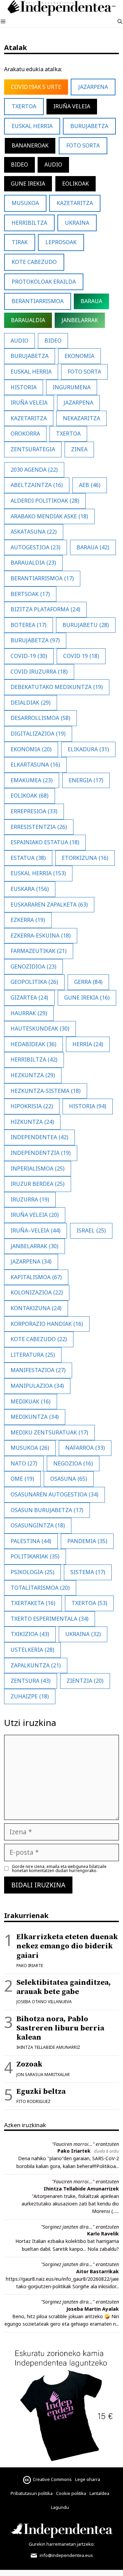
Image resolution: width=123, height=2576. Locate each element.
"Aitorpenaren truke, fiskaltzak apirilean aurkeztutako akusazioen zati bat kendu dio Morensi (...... (70, 2204)
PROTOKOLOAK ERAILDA (44, 282)
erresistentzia (39, 827)
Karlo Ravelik (103, 2234)
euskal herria (38, 873)
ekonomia (31, 749)
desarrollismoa (40, 718)
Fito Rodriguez (33, 2101)
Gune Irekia (28, 184)
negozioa (73, 1463)
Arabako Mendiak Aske (49, 516)
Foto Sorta (83, 145)
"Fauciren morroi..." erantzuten (85, 2144)
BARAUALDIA (28, 320)
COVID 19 (81, 656)
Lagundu (60, 2507)
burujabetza (35, 640)
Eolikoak (76, 184)
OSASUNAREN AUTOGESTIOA (54, 1494)
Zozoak (29, 2064)
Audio (53, 164)
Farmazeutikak (39, 951)
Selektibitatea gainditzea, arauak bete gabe (64, 1987)
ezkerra (28, 920)
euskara (30, 889)
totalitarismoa (40, 1588)
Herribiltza (29, 223)
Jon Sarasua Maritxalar (43, 2075)
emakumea (32, 780)
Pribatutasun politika (32, 2493)
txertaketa (33, 1603)
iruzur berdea (38, 1184)
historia (88, 1106)
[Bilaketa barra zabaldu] (120, 22)
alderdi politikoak (45, 501)
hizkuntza (32, 1122)
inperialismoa (38, 1168)
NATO (24, 1463)
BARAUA (91, 301)
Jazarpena (93, 87)
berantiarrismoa (38, 301)
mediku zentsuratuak (49, 1432)
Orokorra (25, 434)
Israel (91, 1230)
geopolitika (34, 982)
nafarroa (85, 1448)
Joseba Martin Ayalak (93, 2309)
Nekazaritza (81, 418)
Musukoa (30, 1448)
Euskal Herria (32, 126)
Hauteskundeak (40, 1028)
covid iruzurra (39, 672)
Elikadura (88, 749)
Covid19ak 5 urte (36, 87)
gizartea (29, 998)
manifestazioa (38, 1370)
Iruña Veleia (72, 106)
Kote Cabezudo (34, 262)
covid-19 (29, 656)
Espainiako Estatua (45, 842)
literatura (33, 1355)
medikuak (31, 1401)
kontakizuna (36, 1308)
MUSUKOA (25, 203)
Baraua (93, 547)
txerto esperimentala (50, 1619)
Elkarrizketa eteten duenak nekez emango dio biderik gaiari (67, 1946)
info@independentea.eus (66, 2555)
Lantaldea (99, 2493)
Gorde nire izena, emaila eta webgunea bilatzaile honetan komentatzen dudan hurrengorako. (59, 1869)
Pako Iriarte (30, 1966)
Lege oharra (88, 2479)
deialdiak (31, 703)
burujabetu (86, 625)
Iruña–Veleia (36, 1230)
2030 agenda (34, 470)
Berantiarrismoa (42, 578)
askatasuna (34, 532)
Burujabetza (89, 126)
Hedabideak (33, 1044)
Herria (88, 1044)
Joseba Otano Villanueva (44, 2002)
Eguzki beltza (41, 2092)
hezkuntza (33, 1075)
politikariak (35, 1556)
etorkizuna (85, 858)
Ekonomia (79, 356)
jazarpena (31, 1261)
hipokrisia (32, 1106)
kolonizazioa (37, 1292)
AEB (90, 485)
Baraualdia (33, 563)
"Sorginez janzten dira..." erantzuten (80, 2227)
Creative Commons (52, 2479)
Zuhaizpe (30, 1696)
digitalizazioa (38, 734)
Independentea (39, 1137)
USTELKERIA (32, 1650)
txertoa (89, 1603)
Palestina (31, 1541)
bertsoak (30, 594)
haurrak (29, 1013)
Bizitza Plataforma (45, 609)
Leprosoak (61, 242)
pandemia (87, 1541)
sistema (88, 1572)
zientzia (85, 1681)
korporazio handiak (47, 1324)
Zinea (79, 449)
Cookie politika (71, 2493)
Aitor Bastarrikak (98, 2271)
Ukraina (83, 1634)
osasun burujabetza (47, 1510)
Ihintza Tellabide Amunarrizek (81, 2189)
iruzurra (30, 1199)
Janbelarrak (80, 320)
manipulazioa (37, 1386)
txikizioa (30, 1634)
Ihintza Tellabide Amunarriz (48, 2047)
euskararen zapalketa (49, 905)
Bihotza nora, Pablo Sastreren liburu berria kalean (60, 2028)
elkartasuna (35, 765)
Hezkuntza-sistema (46, 1091)
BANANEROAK (30, 145)
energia (86, 780)
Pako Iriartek (74, 2151)
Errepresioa (34, 811)
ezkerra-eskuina (41, 936)
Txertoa (24, 106)
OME (22, 1479)
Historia (24, 387)
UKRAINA (77, 223)
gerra (88, 982)
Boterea (29, 625)
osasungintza (38, 1525)
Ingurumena (72, 387)
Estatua (28, 858)
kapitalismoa (36, 1277)
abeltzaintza (37, 485)
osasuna (69, 1479)
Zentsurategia (33, 449)
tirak (20, 242)
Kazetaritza (75, 203)
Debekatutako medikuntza (57, 687)
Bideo (19, 164)
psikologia (32, 1572)
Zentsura (31, 1681)
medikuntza (35, 1417)
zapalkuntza (36, 1665)
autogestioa (36, 547)
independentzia (41, 1153)
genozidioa (33, 967)
